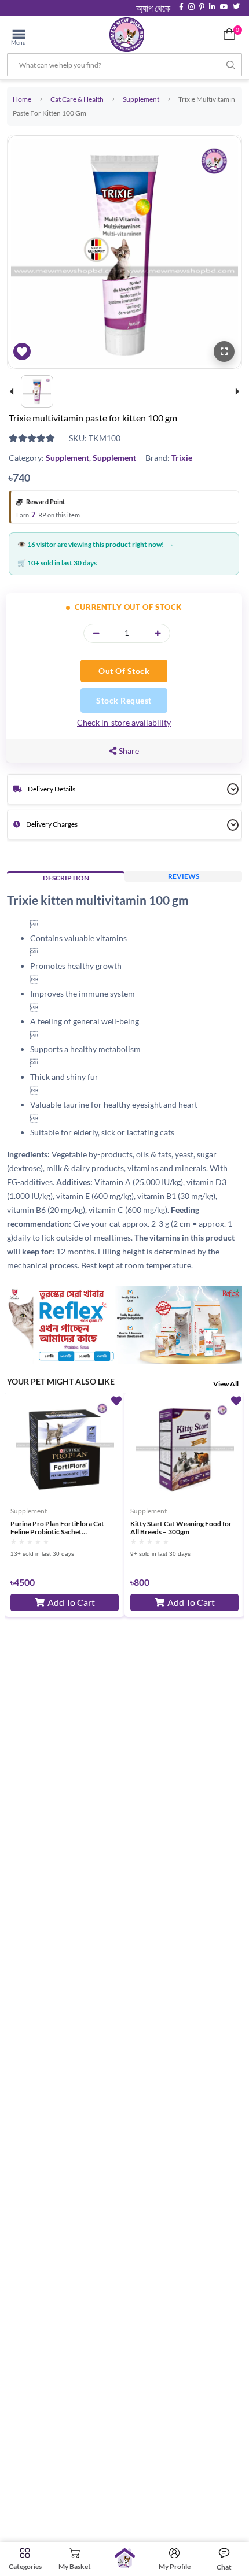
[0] (229, 34)
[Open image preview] (224, 351)
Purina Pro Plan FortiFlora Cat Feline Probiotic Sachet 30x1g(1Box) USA (57, 1528)
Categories (25, 2566)
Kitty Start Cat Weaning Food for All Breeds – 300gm (181, 1528)
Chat (224, 2567)
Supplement (141, 99)
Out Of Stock (124, 671)
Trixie (182, 458)
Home (22, 99)
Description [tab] (66, 878)
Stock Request (124, 700)
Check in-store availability (124, 722)
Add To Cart (71, 1602)
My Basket (75, 2566)
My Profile (175, 2566)
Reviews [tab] (184, 876)
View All (226, 1384)
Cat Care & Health (77, 99)
